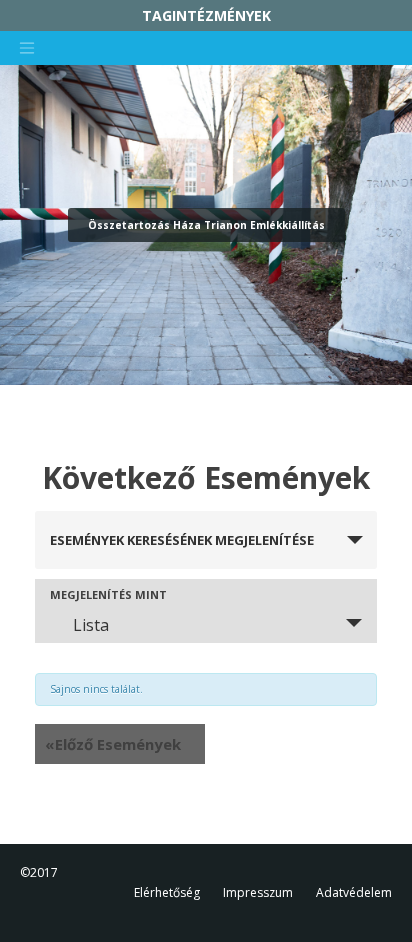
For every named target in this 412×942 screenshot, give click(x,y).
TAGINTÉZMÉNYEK (206, 15)
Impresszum (258, 892)
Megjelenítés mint (108, 594)
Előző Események (113, 744)
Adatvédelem (354, 892)
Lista (91, 625)
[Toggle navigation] (27, 48)
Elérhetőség (167, 892)
